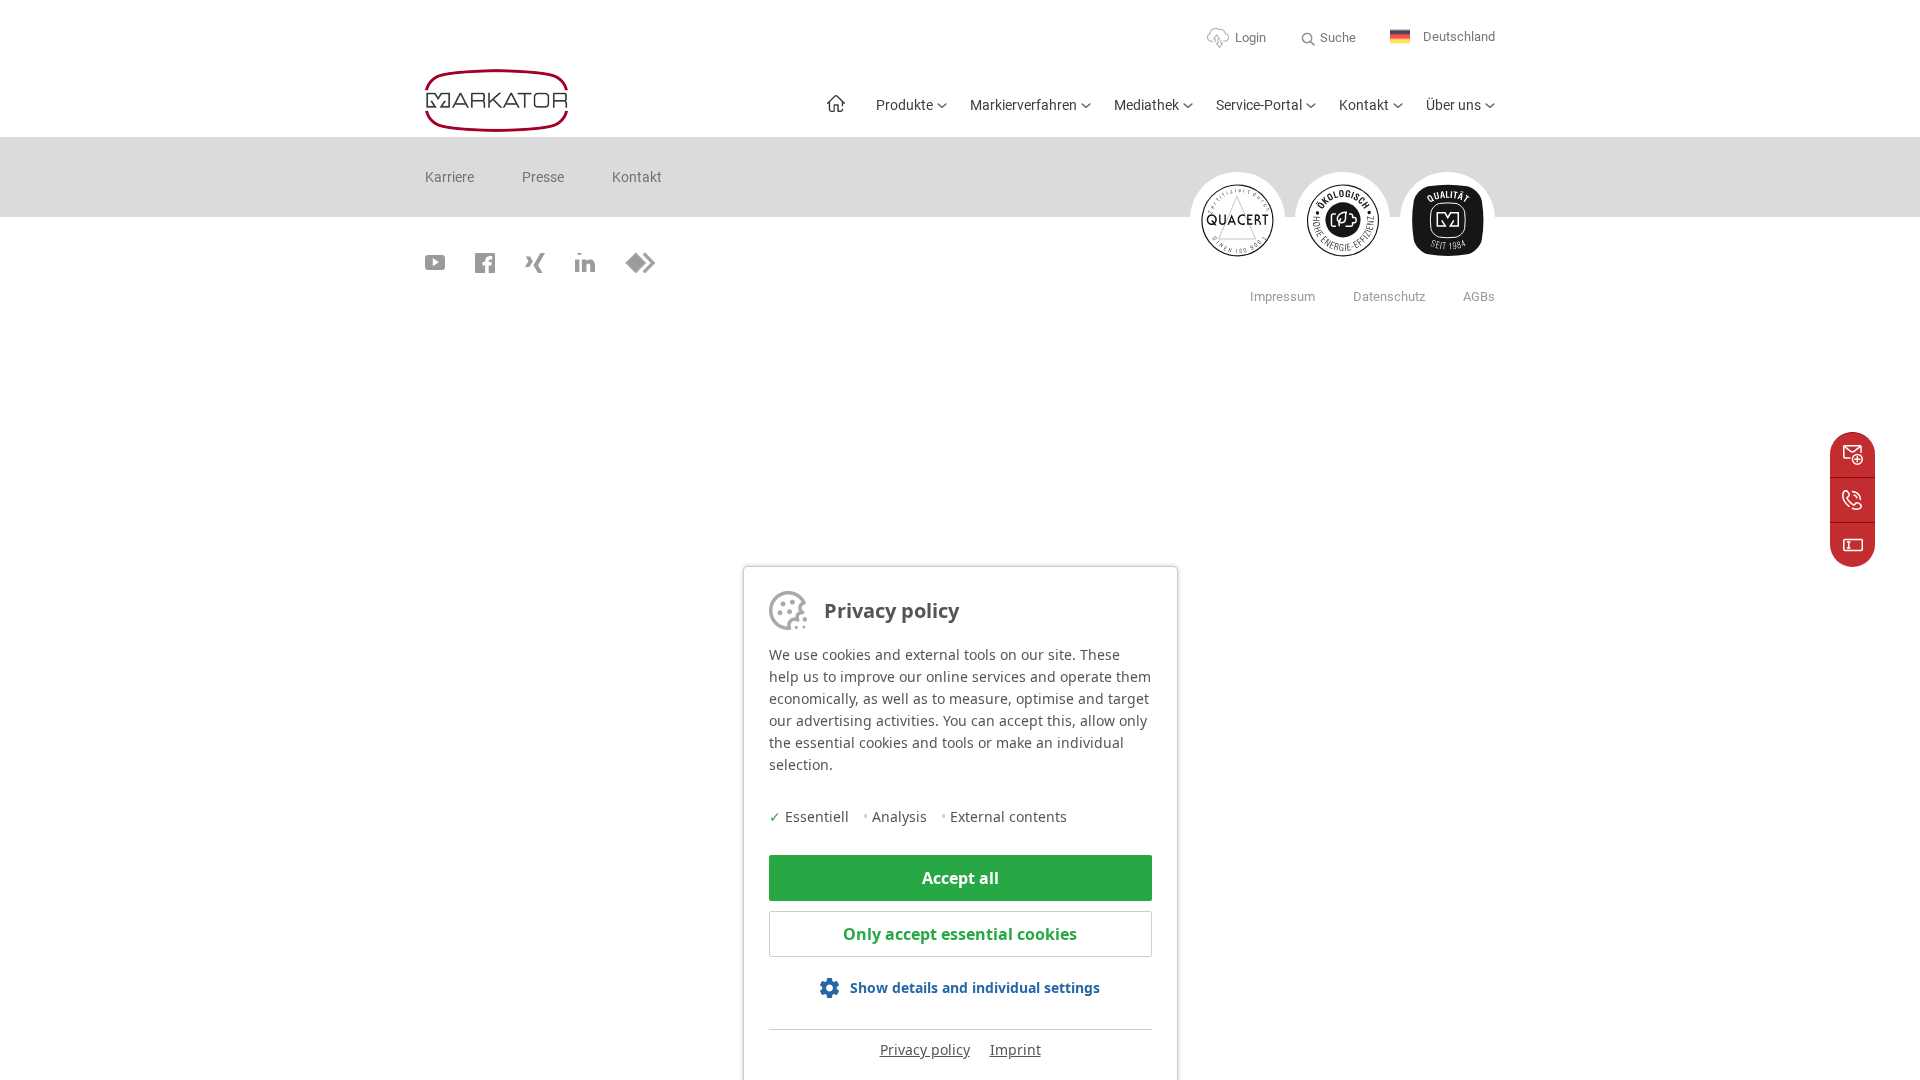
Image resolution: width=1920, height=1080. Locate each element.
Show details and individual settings (975, 987)
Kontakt (1364, 105)
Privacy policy (925, 1049)
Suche (1338, 37)
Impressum (1282, 296)
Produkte (904, 105)
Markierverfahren (1023, 105)
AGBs (1479, 296)
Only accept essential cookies (960, 934)
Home (835, 113)
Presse (543, 177)
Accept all (960, 878)
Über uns (1453, 105)
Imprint (1015, 1049)
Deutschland (1457, 36)
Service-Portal (1259, 105)
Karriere (449, 177)
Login (1250, 37)
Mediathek (1146, 105)
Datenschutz (1389, 296)
